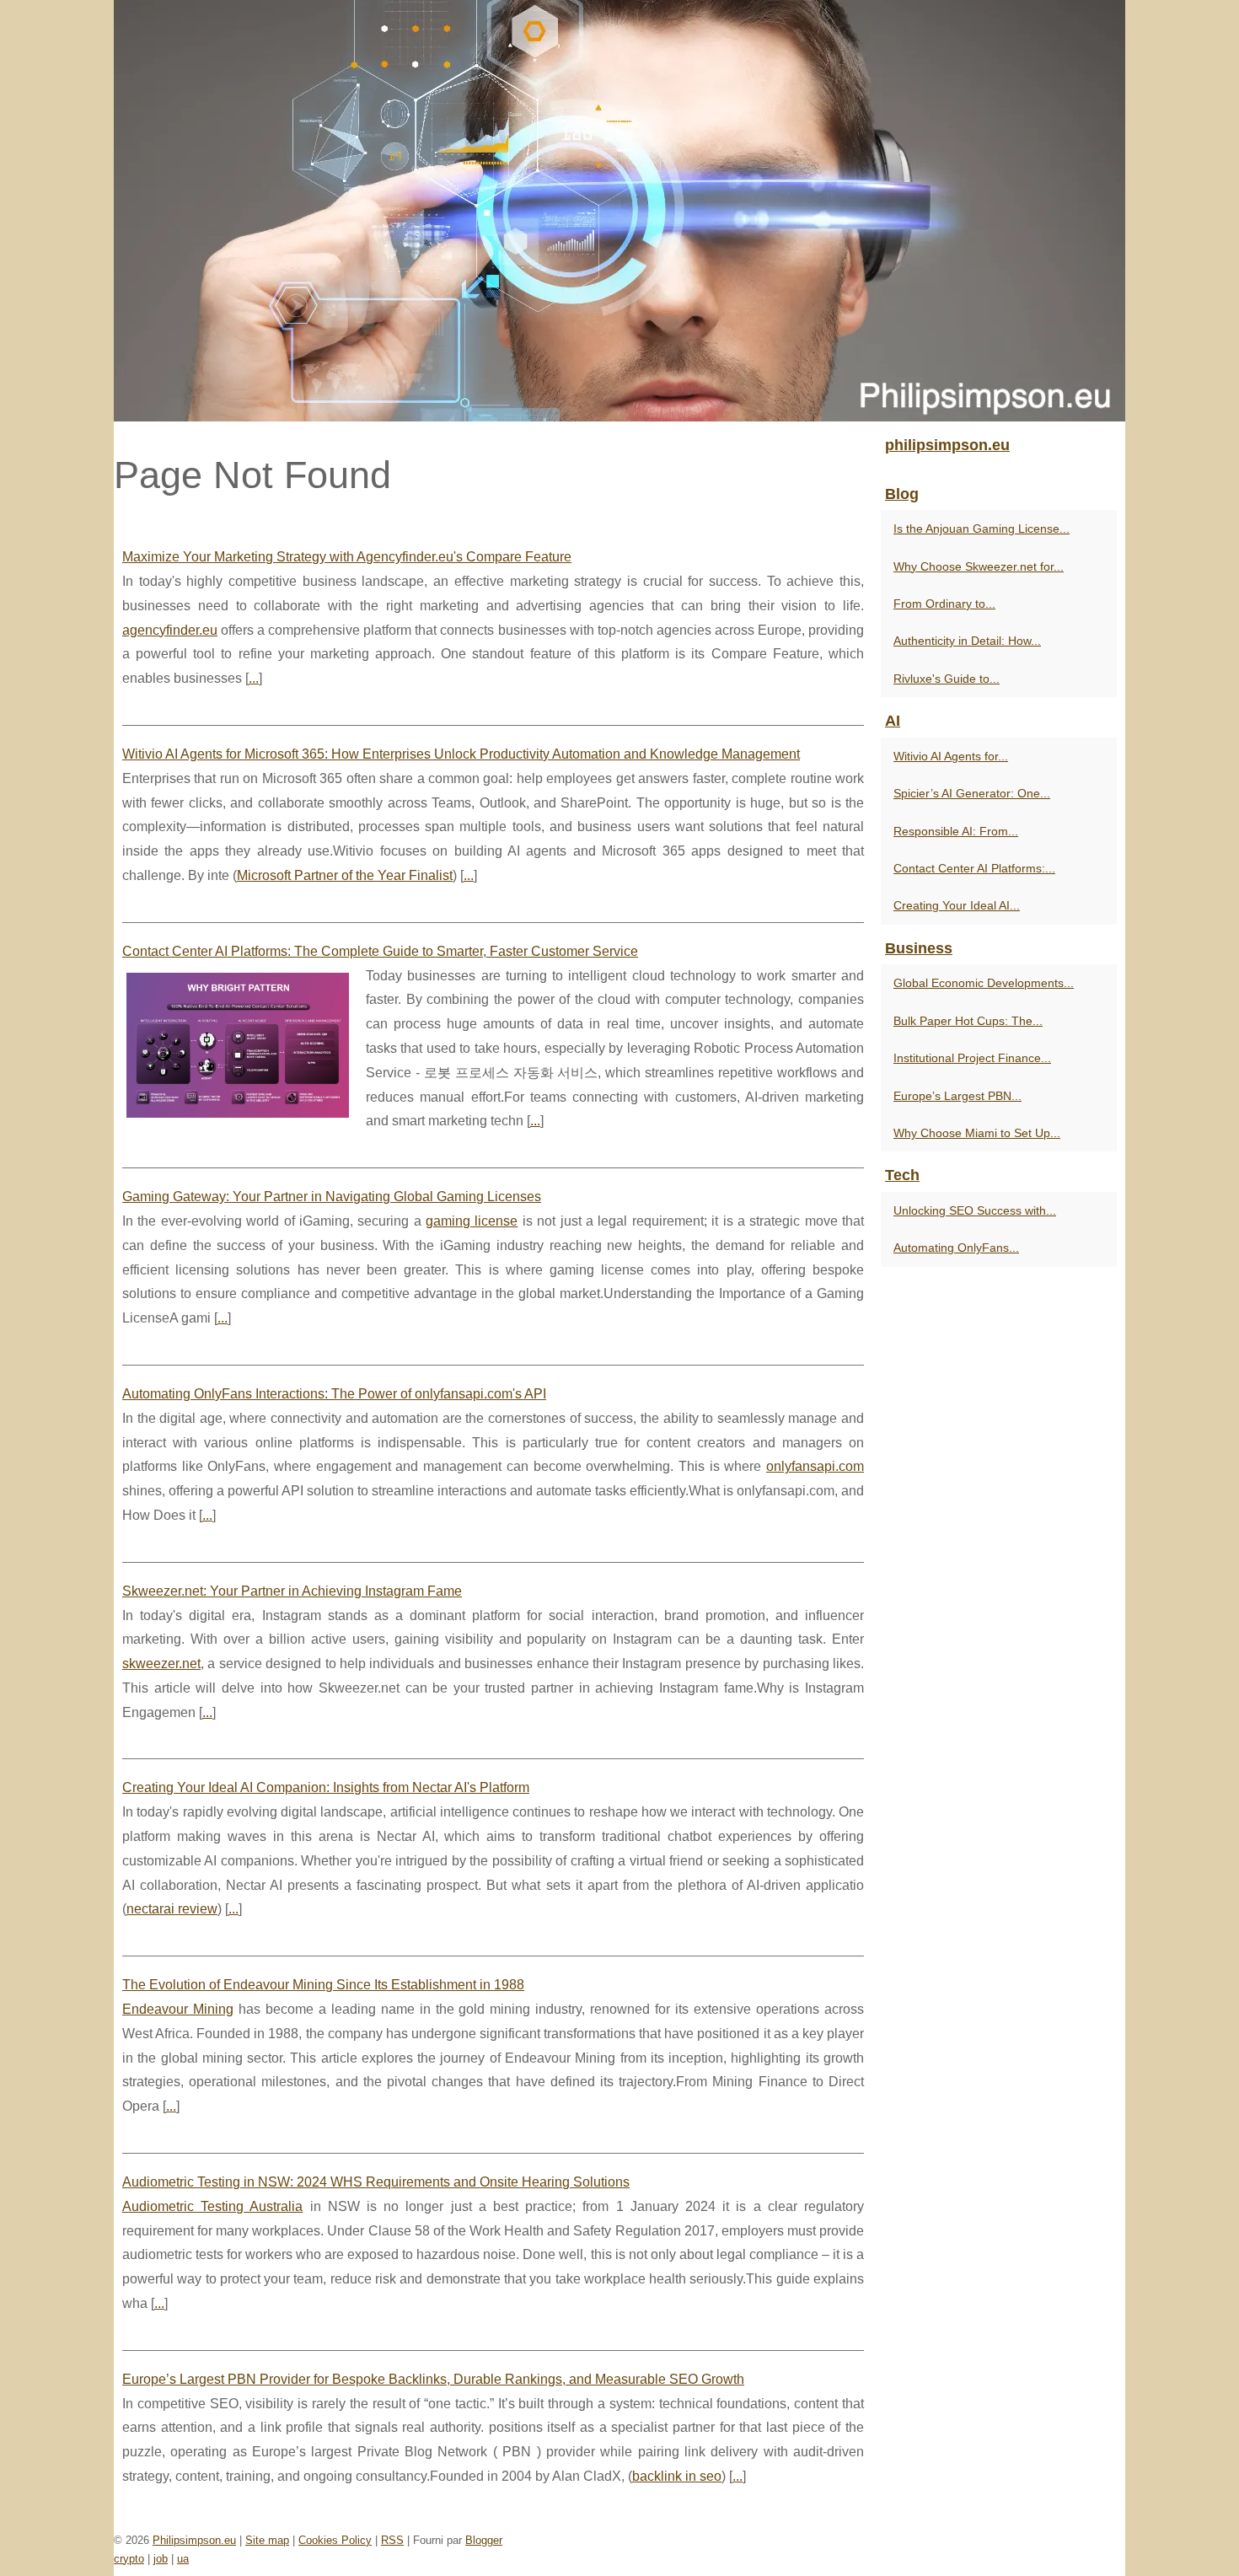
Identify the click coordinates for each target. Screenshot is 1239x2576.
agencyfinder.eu (170, 630)
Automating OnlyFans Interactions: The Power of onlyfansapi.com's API (334, 1394)
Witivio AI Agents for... (951, 756)
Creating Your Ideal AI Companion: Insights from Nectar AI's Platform (326, 1787)
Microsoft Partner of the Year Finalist (345, 875)
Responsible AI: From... (956, 831)
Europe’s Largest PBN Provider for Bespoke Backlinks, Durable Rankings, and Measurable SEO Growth (433, 2379)
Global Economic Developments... (984, 983)
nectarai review (172, 1909)
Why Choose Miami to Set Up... (977, 1133)
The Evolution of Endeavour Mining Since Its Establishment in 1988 (323, 1985)
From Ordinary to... (944, 604)
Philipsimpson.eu (194, 2540)
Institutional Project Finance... (972, 1058)
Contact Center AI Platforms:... (974, 868)
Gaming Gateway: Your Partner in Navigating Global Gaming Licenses (332, 1197)
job (161, 2559)
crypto (129, 2559)
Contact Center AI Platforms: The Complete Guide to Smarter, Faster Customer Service (380, 951)
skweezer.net (161, 1664)
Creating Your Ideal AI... (957, 905)
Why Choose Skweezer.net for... (979, 566)
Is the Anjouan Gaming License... (982, 529)
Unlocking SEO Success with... (975, 1210)
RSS (392, 2540)
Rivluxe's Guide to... (947, 679)
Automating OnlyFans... (956, 1248)
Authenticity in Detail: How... (967, 641)
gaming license (472, 1221)
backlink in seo (677, 2476)
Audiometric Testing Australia (212, 2206)
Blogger (484, 2540)
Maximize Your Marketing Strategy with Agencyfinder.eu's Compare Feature (347, 557)
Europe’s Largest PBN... (957, 1096)
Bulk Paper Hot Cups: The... (968, 1021)
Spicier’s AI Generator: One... (972, 793)
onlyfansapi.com (815, 1466)
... (254, 678)
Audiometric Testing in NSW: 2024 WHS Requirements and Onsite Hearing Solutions (376, 2182)
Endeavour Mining (178, 2009)
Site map (267, 2540)
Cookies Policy (335, 2540)
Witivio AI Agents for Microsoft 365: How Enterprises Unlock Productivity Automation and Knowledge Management (461, 754)
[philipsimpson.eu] (619, 211)
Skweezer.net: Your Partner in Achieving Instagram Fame (292, 1591)
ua (183, 2559)
